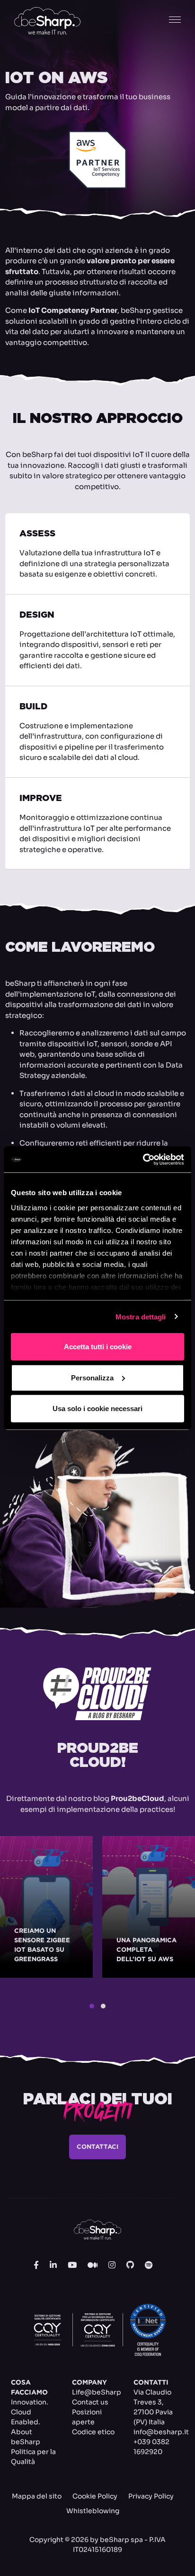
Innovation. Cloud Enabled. (30, 2412)
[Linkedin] (53, 2266)
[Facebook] (36, 2266)
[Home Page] (47, 21)
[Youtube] (72, 2266)
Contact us (90, 2402)
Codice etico (93, 2432)
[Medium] (93, 2266)
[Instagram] (112, 2266)
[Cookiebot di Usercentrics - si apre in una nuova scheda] (143, 1159)
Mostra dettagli (141, 1316)
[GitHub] (130, 2266)
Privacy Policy (151, 2496)
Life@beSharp (97, 2392)
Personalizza (92, 1377)
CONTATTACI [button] (97, 2147)
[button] (92, 2006)
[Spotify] (149, 2266)
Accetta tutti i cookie (98, 1347)
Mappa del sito (37, 2496)
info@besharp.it (161, 2432)
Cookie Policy (95, 2496)
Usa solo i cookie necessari (97, 1409)
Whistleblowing (93, 2511)
